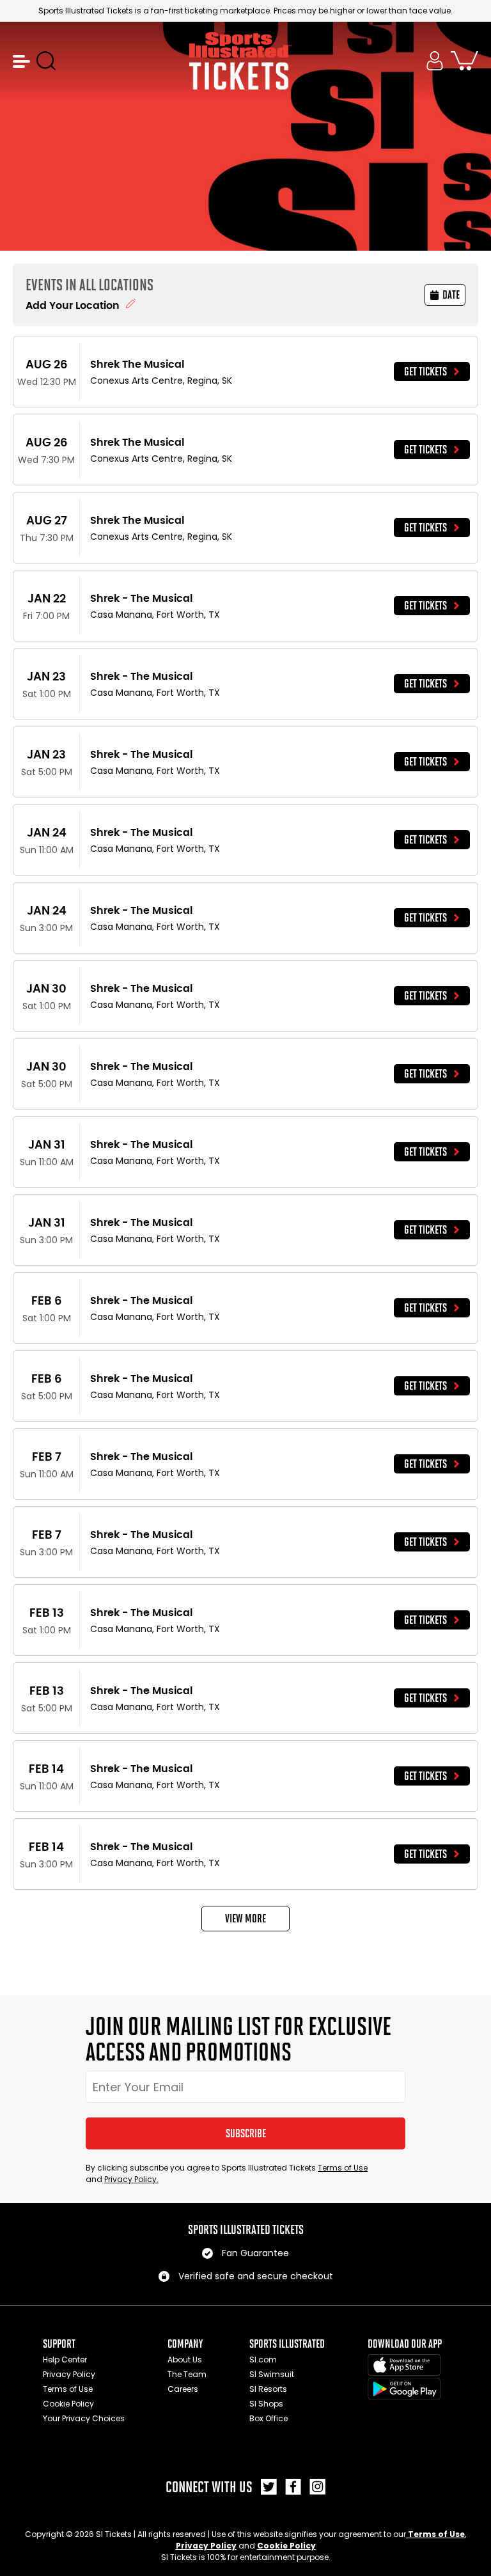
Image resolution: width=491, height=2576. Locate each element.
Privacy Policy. (131, 2179)
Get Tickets (425, 372)
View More (245, 1919)
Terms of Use (343, 2168)
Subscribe (246, 2133)
